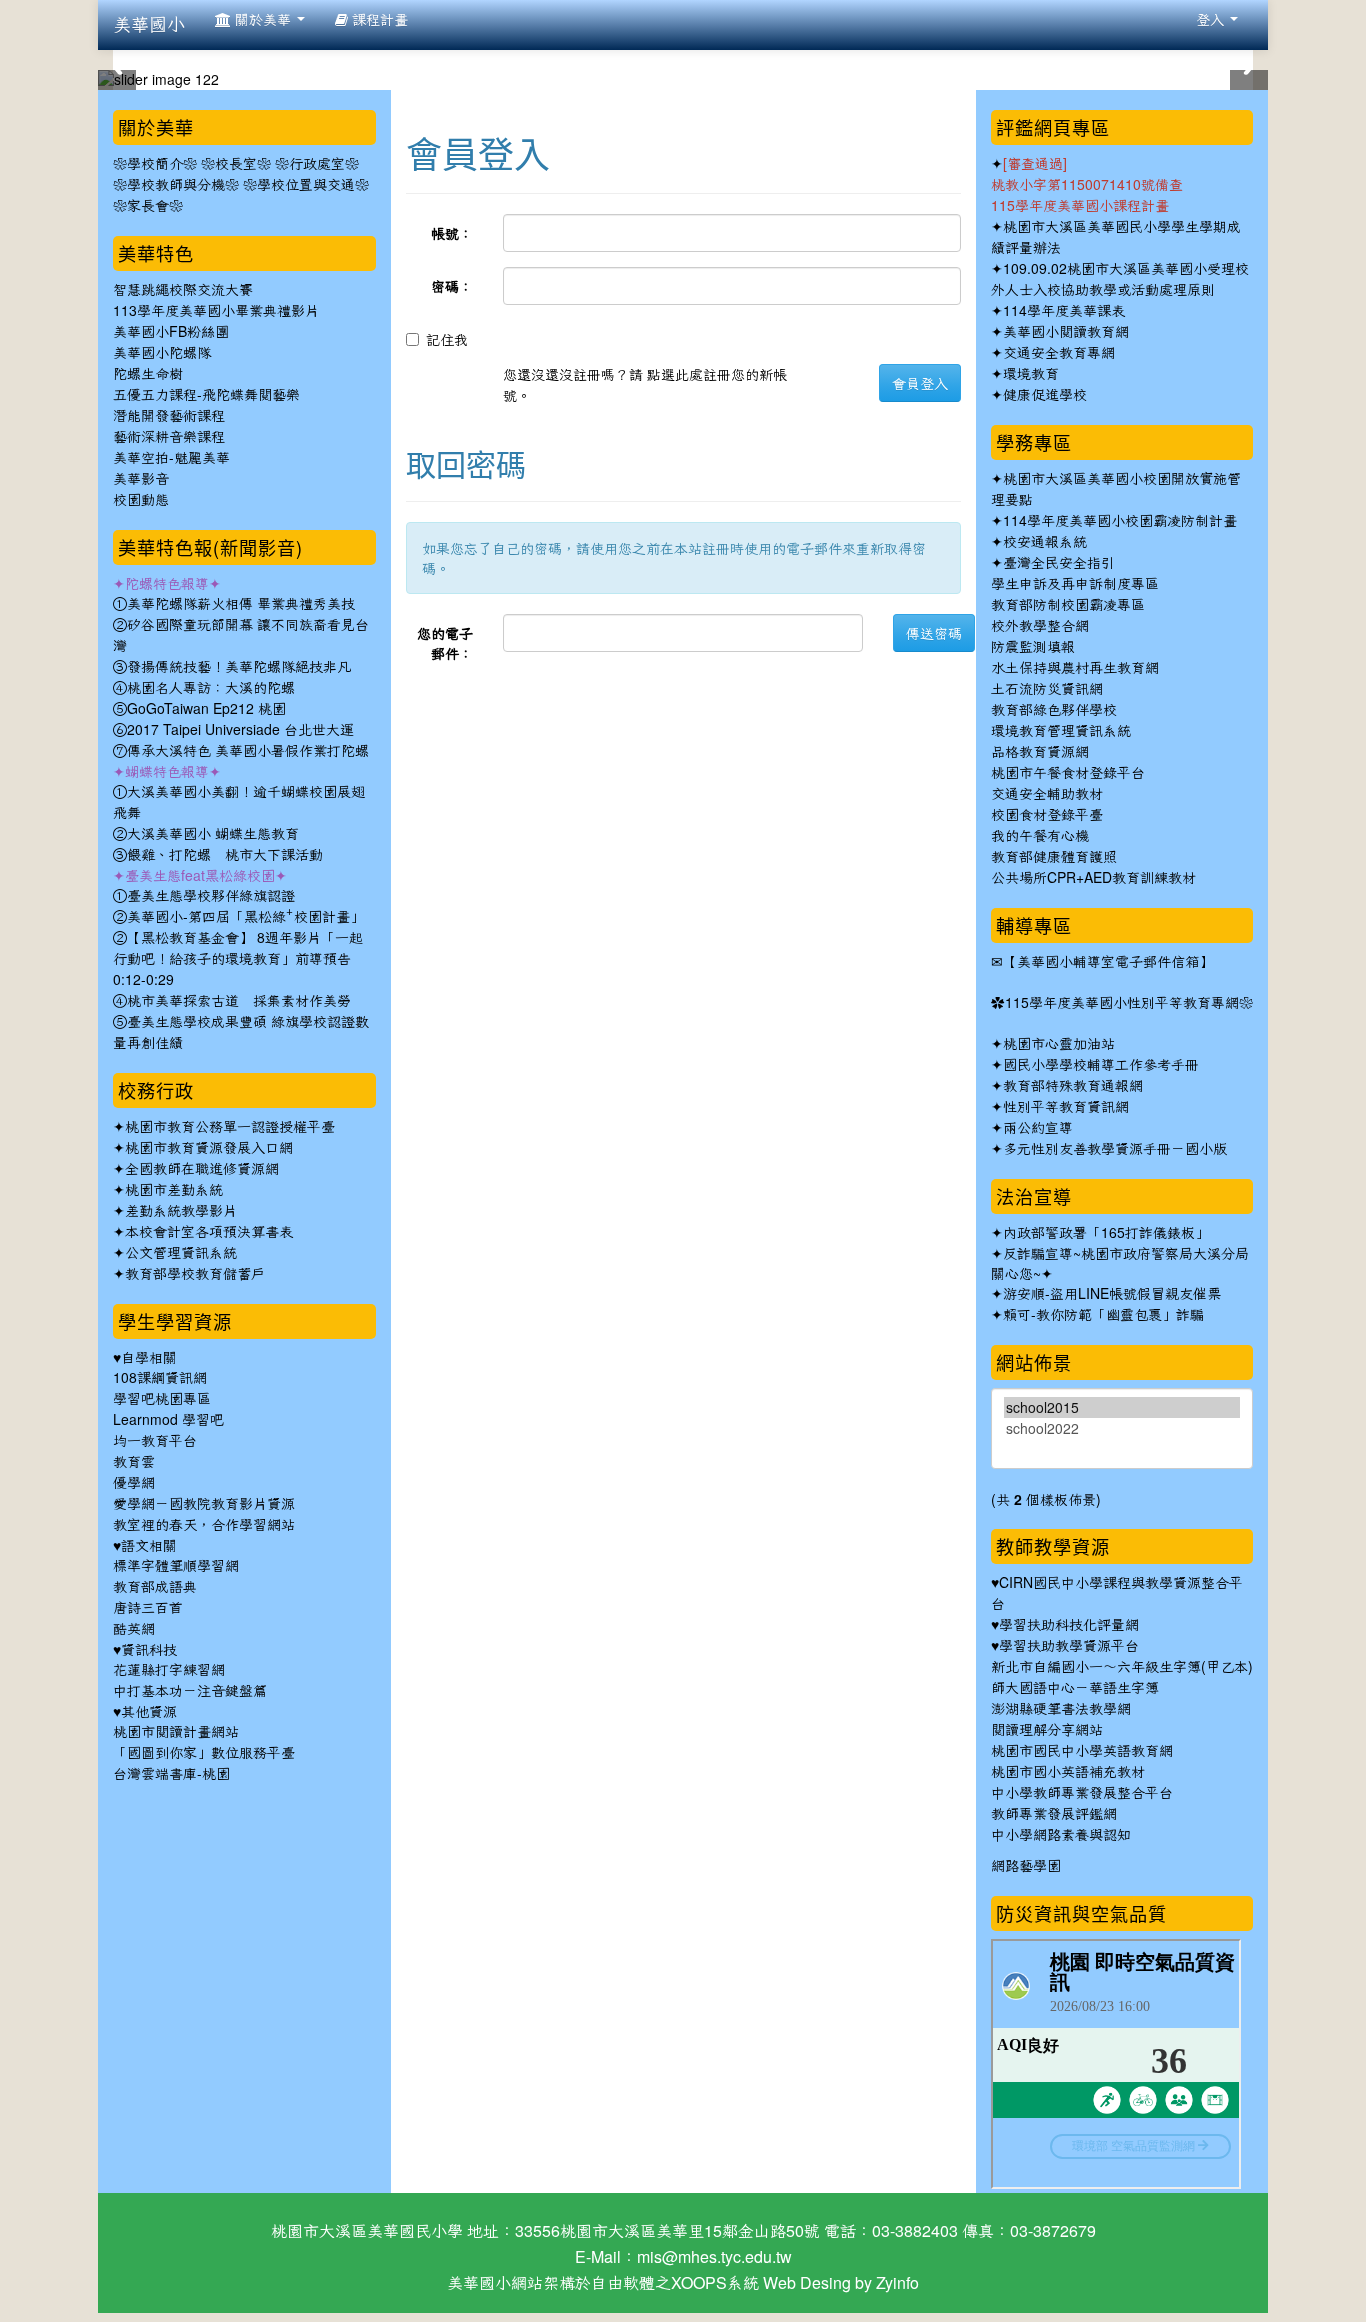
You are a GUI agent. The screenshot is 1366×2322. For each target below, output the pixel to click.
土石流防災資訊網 (1047, 689)
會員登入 (920, 383)
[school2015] (1122, 1407)
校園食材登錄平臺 (1047, 815)
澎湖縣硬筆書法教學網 (1061, 1709)
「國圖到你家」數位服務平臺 (204, 1753)
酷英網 (134, 1629)
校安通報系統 (1045, 542)
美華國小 (149, 25)
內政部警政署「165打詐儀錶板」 (1106, 1233)
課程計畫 (378, 20)
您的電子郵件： (445, 643)
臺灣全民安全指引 (1059, 563)
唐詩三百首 (148, 1608)
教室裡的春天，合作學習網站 (204, 1525)
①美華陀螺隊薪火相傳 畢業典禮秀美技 (234, 604)
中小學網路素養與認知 (1061, 1835)
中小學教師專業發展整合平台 (1082, 1793)
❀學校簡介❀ (155, 164)
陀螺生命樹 (148, 374)
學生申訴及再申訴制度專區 (1075, 584)
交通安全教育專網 (1059, 353)
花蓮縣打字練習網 (169, 1670)
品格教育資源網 (1040, 752)
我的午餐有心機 (1040, 836)
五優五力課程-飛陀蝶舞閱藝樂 (206, 395)
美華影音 (141, 479)
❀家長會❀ (148, 206)
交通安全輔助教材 (1047, 794)
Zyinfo (897, 2283)
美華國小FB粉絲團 (171, 332)
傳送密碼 (934, 633)
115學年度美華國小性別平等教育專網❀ (1129, 1003)
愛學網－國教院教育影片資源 (204, 1504)
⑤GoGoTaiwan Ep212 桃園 (199, 709)
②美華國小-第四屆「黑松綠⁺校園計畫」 (238, 917)
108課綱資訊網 (160, 1378)
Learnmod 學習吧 (168, 1420)
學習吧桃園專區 (162, 1399)
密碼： (452, 286)
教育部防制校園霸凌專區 (1068, 605)
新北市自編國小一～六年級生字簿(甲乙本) (1122, 1667)
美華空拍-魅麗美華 (171, 458)
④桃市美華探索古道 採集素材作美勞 (232, 1001)
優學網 (134, 1483)
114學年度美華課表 (1064, 311)
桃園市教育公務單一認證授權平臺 (230, 1127)
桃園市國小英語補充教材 (1068, 1772)
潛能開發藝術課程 (169, 416)
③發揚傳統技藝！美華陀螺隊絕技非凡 (232, 667)
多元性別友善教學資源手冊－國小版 (1115, 1149)
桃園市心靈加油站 (1059, 1044)
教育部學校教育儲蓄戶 (195, 1274)
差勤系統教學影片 (181, 1211)
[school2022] (1122, 1428)
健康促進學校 (1045, 395)
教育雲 (134, 1462)
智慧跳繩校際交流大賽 (183, 290)
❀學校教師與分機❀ (176, 185)
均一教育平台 (155, 1441)
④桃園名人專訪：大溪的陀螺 (204, 688)
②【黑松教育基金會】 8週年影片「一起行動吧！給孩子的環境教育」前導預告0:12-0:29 (238, 959)
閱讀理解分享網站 (1047, 1730)
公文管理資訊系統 (181, 1253)
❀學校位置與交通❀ (306, 185)
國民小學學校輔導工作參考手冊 (1101, 1065)
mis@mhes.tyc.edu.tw (714, 2257)
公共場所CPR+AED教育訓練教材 (1093, 878)
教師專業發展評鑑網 (1054, 1814)
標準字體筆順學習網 (176, 1566)
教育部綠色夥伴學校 (1054, 710)
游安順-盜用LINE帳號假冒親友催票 (1112, 1294)
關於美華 (263, 20)
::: (409, 94)
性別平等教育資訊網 (1066, 1107)
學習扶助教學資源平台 (1069, 1646)
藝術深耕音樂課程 (169, 437)
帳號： (452, 233)
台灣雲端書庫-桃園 (171, 1774)
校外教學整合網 (1040, 626)
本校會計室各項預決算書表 (209, 1232)
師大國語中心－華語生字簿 (1075, 1688)
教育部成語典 (155, 1587)
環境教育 (1031, 374)
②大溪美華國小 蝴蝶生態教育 (206, 834)
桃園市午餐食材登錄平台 (1068, 773)
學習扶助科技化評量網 (1069, 1625)
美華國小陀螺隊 (162, 353)
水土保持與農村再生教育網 (1075, 668)
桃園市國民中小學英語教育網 (1082, 1751)
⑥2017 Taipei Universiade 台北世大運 (233, 730)
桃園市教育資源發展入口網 (209, 1148)
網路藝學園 (1026, 1866)
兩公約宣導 (1038, 1128)
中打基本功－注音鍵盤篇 (190, 1691)
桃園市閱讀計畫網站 (176, 1732)
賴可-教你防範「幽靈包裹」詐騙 (1103, 1315)
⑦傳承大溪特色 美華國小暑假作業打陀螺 (241, 751)
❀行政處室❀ (317, 164)
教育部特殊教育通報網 (1073, 1086)
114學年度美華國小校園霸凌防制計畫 (1120, 521)
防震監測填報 (1033, 647)
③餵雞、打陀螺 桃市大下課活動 (218, 855)
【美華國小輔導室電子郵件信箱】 (1108, 962)
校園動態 (141, 500)
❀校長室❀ (236, 164)
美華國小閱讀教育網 (1066, 332)
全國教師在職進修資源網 (202, 1169)
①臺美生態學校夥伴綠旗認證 (204, 896)
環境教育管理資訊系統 (1061, 731)
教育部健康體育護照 (1054, 857)
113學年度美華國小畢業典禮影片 (216, 311)
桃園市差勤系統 (174, 1190)
